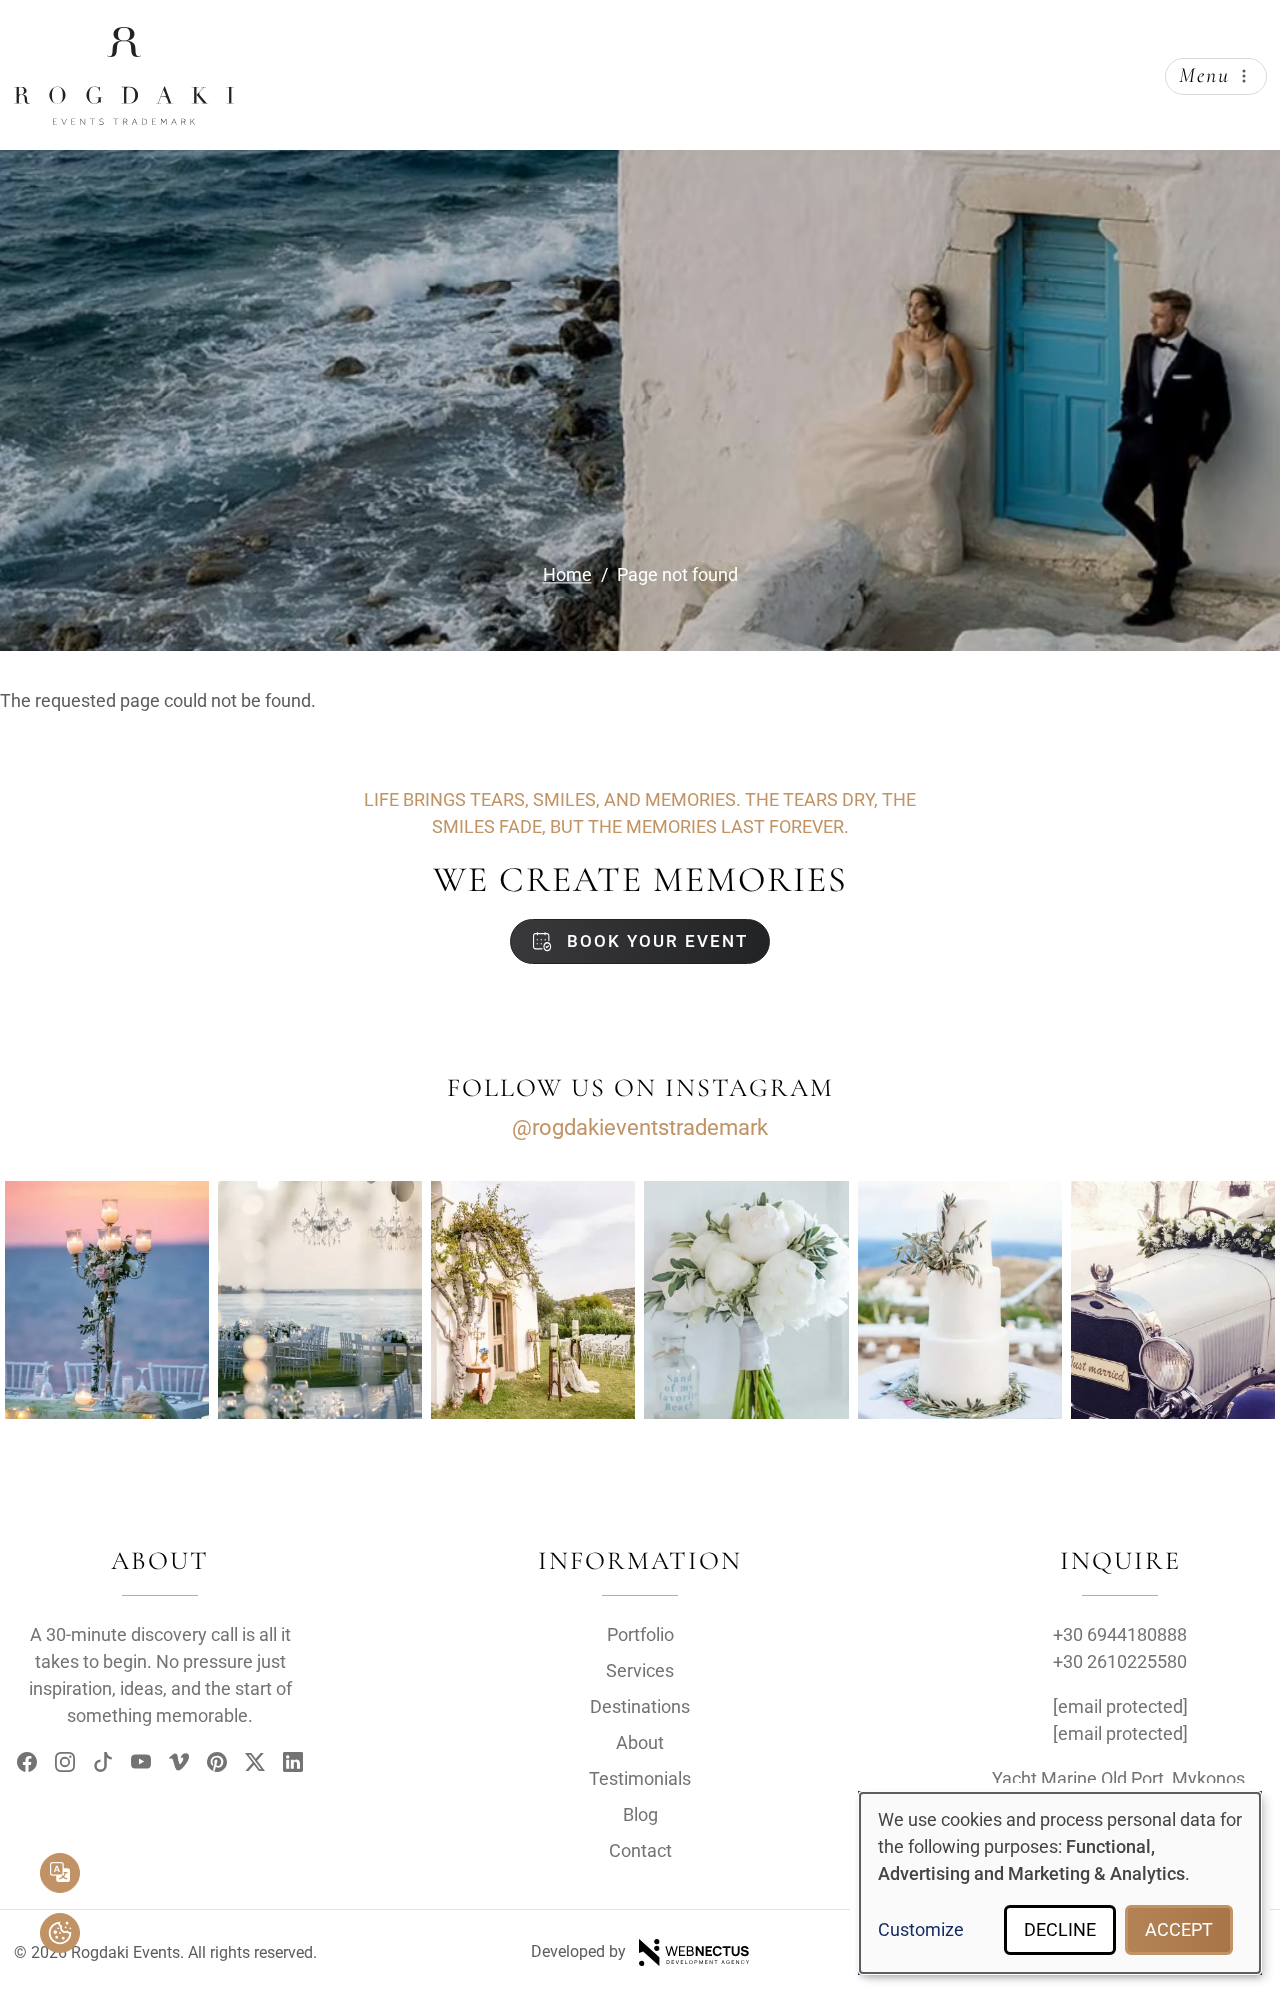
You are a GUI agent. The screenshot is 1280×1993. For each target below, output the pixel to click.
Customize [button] (921, 1929)
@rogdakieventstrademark (640, 1127)
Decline (1060, 1929)
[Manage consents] (60, 1933)
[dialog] (1060, 1883)
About (640, 1742)
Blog (640, 1814)
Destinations (640, 1706)
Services (640, 1670)
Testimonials (640, 1778)
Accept (1179, 1929)
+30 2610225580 (1120, 1661)
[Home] (124, 43)
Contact (640, 1850)
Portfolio (640, 1634)
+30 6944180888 (1120, 1634)
